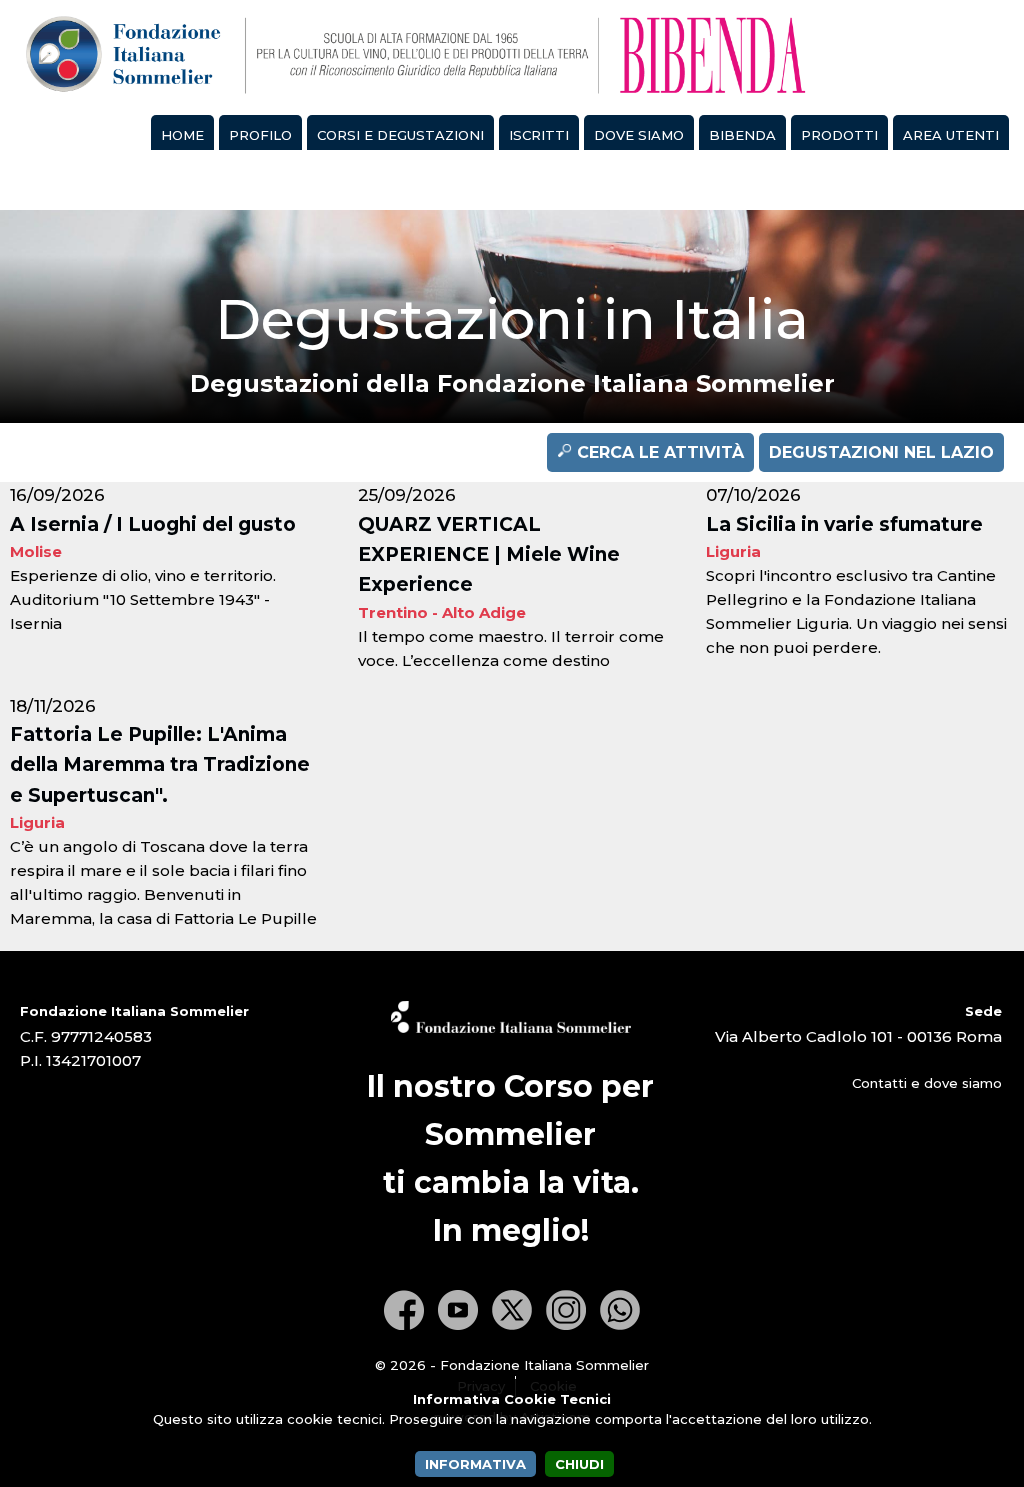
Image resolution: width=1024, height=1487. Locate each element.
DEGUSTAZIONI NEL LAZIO (881, 452)
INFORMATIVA (475, 1464)
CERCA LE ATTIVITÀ (658, 452)
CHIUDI (579, 1464)
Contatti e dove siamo (927, 1083)
